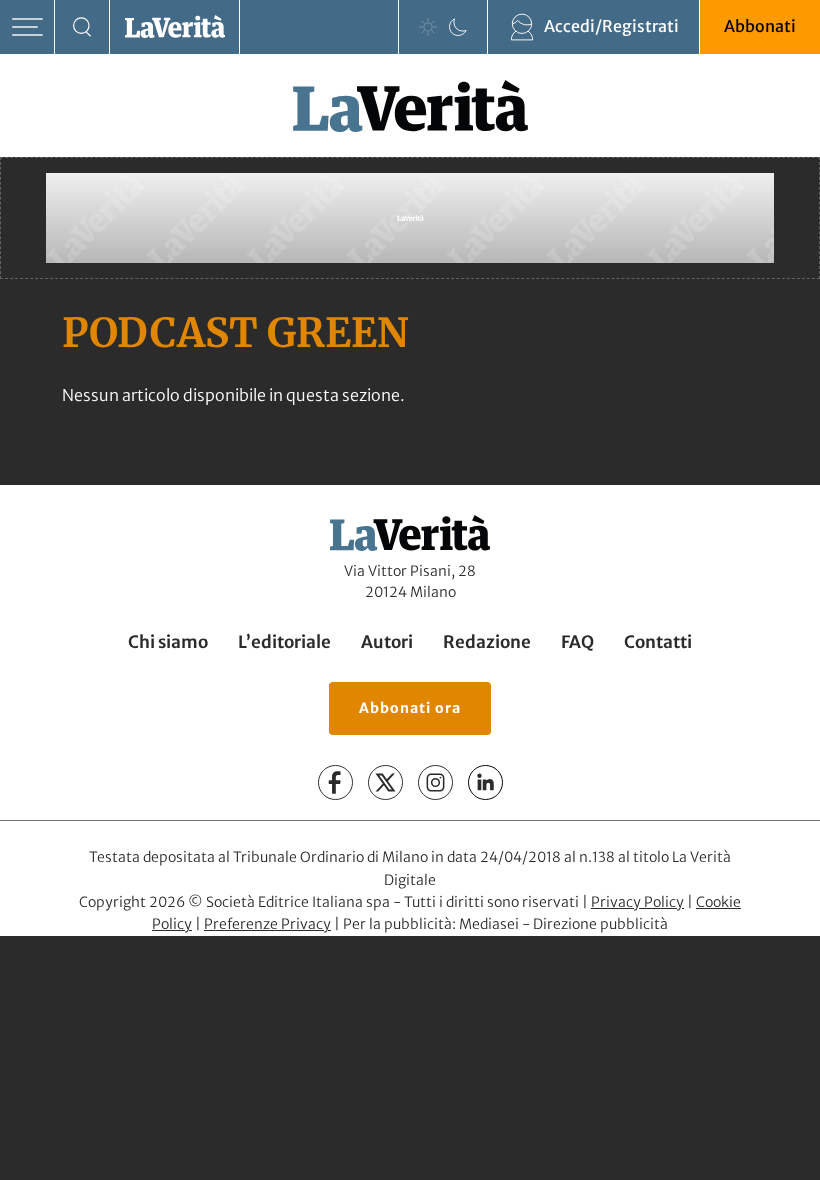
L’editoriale (284, 642)
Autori (387, 642)
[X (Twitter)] (385, 782)
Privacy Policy (637, 902)
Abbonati (760, 26)
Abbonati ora (410, 708)
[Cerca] (82, 27)
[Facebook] (335, 782)
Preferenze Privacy (267, 924)
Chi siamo (168, 642)
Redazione (487, 642)
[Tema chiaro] (428, 27)
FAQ (577, 642)
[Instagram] (435, 782)
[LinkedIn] (485, 782)
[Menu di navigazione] (27, 27)
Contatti (658, 642)
